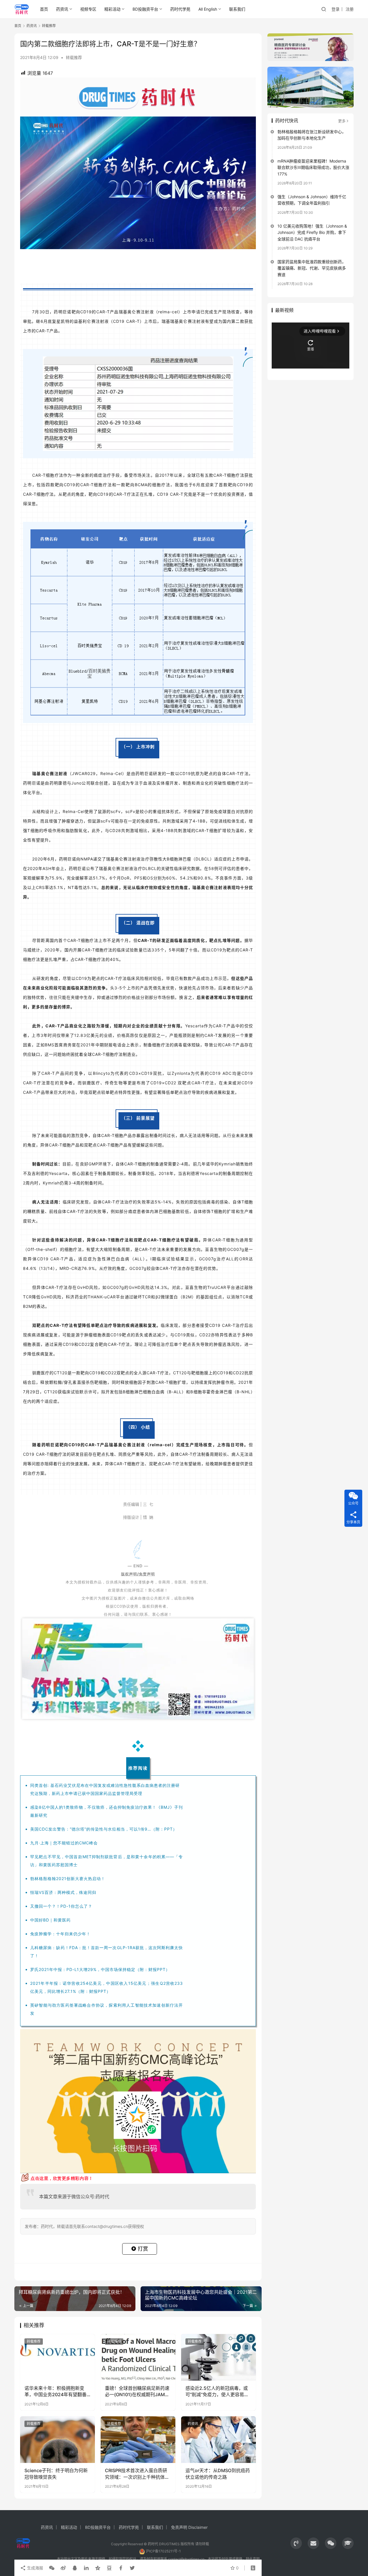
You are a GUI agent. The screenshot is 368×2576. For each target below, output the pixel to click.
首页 (44, 9)
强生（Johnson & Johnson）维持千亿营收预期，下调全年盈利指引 (312, 200)
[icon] (296, 2543)
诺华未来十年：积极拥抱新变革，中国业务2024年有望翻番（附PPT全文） (55, 2392)
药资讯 (62, 9)
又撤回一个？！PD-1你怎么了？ (61, 1906)
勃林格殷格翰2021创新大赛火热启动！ (68, 1878)
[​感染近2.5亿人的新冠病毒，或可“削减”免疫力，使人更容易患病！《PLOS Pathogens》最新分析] (218, 2357)
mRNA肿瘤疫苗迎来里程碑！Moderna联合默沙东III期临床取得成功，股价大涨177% (313, 167)
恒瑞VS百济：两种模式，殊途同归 (63, 1892)
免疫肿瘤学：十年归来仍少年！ (60, 1934)
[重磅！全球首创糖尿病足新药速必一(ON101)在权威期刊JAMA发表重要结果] (138, 2357)
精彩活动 (112, 9)
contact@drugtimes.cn (186, 2559)
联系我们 (237, 9)
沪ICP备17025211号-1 (163, 2551)
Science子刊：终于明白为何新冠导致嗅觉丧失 (56, 2474)
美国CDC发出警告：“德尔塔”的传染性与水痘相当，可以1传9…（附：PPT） (104, 1829)
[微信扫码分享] (52, 2568)
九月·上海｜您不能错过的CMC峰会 (64, 1843)
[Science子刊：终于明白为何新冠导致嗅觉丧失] (57, 2440)
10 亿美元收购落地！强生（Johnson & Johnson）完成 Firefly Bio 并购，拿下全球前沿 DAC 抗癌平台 (312, 232)
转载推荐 (74, 57)
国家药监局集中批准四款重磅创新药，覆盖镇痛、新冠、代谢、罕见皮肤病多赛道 (312, 268)
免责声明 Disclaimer (189, 2527)
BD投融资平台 (145, 9)
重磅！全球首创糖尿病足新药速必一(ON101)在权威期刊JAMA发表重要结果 (137, 2392)
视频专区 (88, 9)
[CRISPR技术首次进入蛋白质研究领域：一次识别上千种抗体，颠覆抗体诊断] (138, 2440)
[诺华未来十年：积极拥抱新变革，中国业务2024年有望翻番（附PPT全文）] (57, 2357)
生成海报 (34, 2568)
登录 (336, 9)
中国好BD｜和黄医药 (50, 1920)
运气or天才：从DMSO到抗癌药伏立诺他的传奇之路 (218, 2474)
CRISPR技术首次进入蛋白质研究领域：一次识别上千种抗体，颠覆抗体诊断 (137, 2474)
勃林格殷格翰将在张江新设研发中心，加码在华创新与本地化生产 (312, 135)
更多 (342, 121)
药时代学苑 (180, 9)
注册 (350, 9)
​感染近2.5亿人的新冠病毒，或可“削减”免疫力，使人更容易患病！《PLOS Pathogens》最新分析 (218, 2392)
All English (208, 9)
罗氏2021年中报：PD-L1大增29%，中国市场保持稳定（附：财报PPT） (100, 1969)
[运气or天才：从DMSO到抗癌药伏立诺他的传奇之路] (218, 2440)
